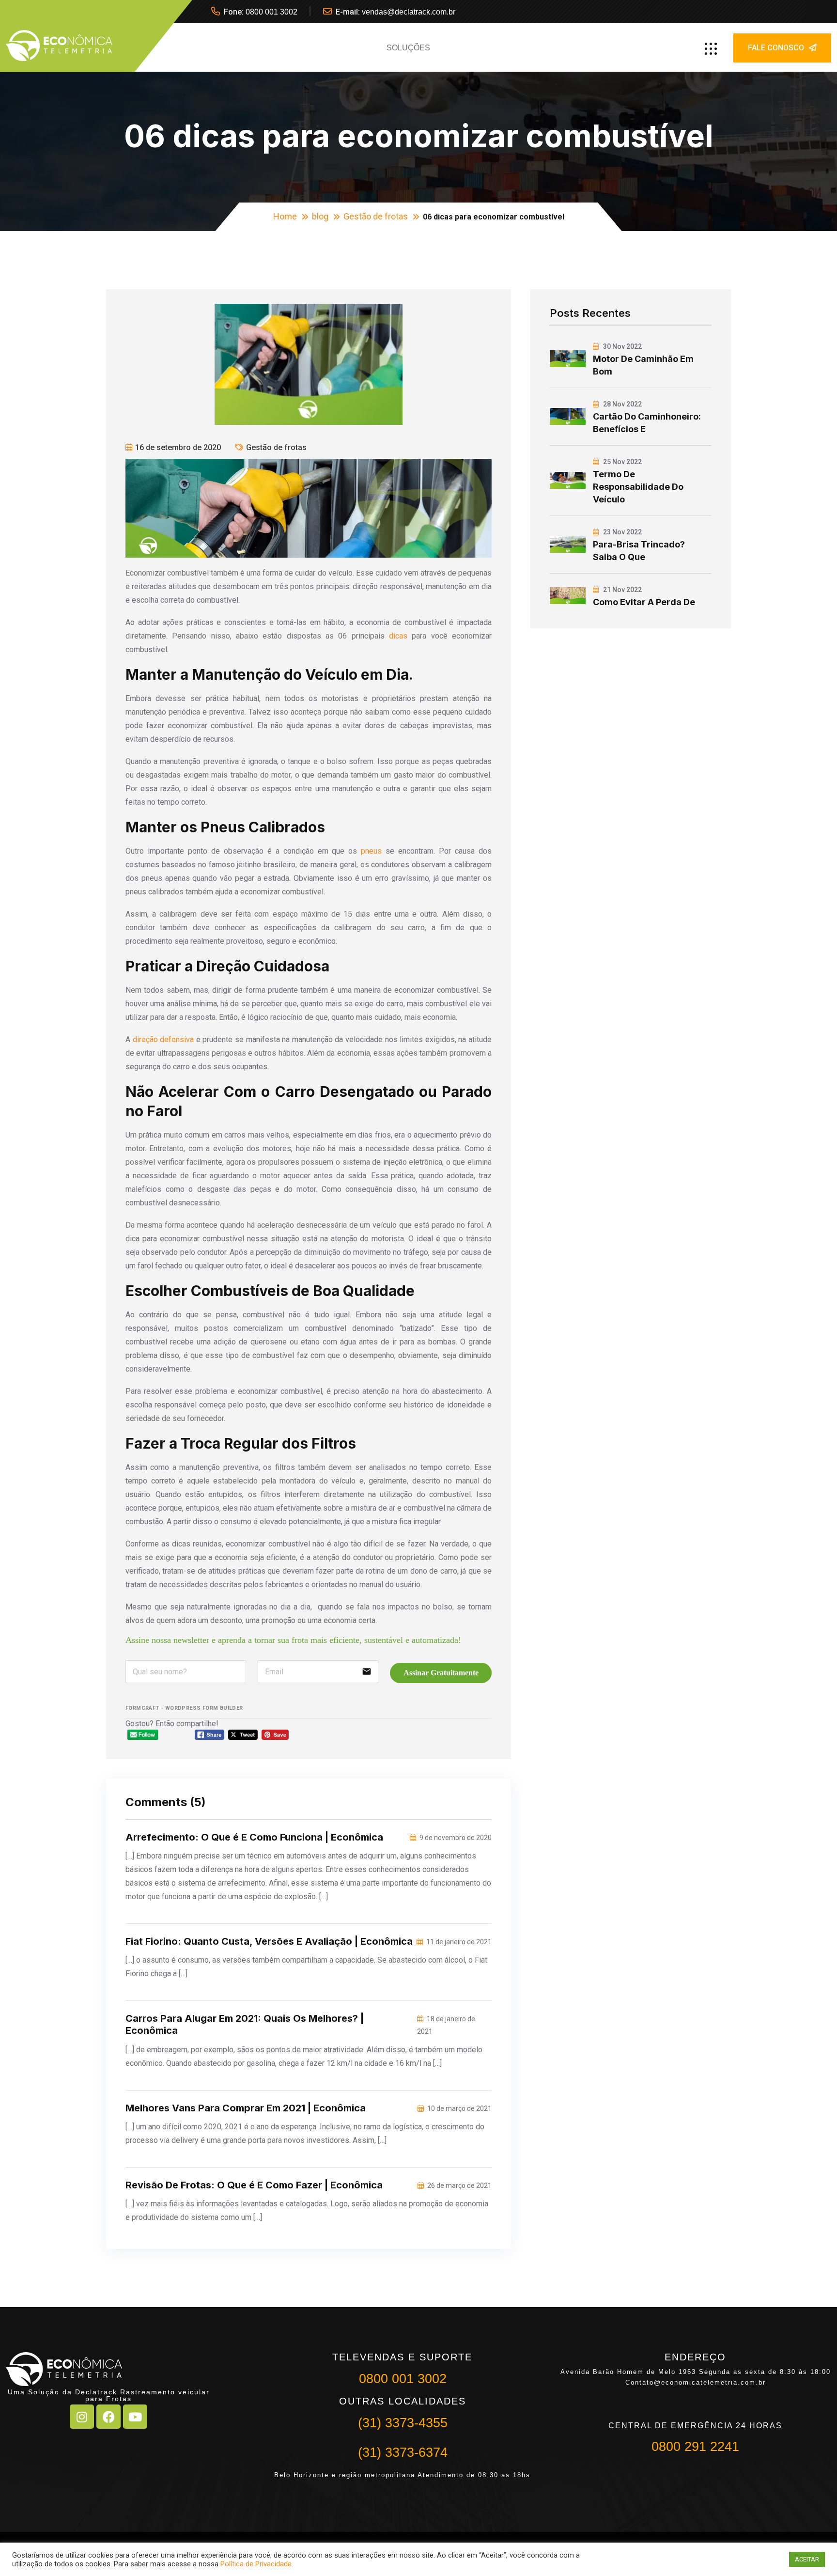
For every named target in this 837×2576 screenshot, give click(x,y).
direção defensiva (163, 1039)
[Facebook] (108, 2417)
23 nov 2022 (622, 532)
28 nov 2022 (622, 404)
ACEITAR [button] (807, 2559)
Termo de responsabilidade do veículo (638, 487)
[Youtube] (135, 2417)
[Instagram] (82, 2417)
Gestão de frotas (376, 216)
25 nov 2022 (622, 462)
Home (285, 216)
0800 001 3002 (271, 12)
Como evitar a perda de (644, 602)
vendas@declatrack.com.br (409, 12)
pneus (371, 851)
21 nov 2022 (622, 590)
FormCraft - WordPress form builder (184, 1708)
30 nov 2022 (622, 346)
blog (320, 216)
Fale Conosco (776, 48)
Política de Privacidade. (257, 2564)
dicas (398, 636)
